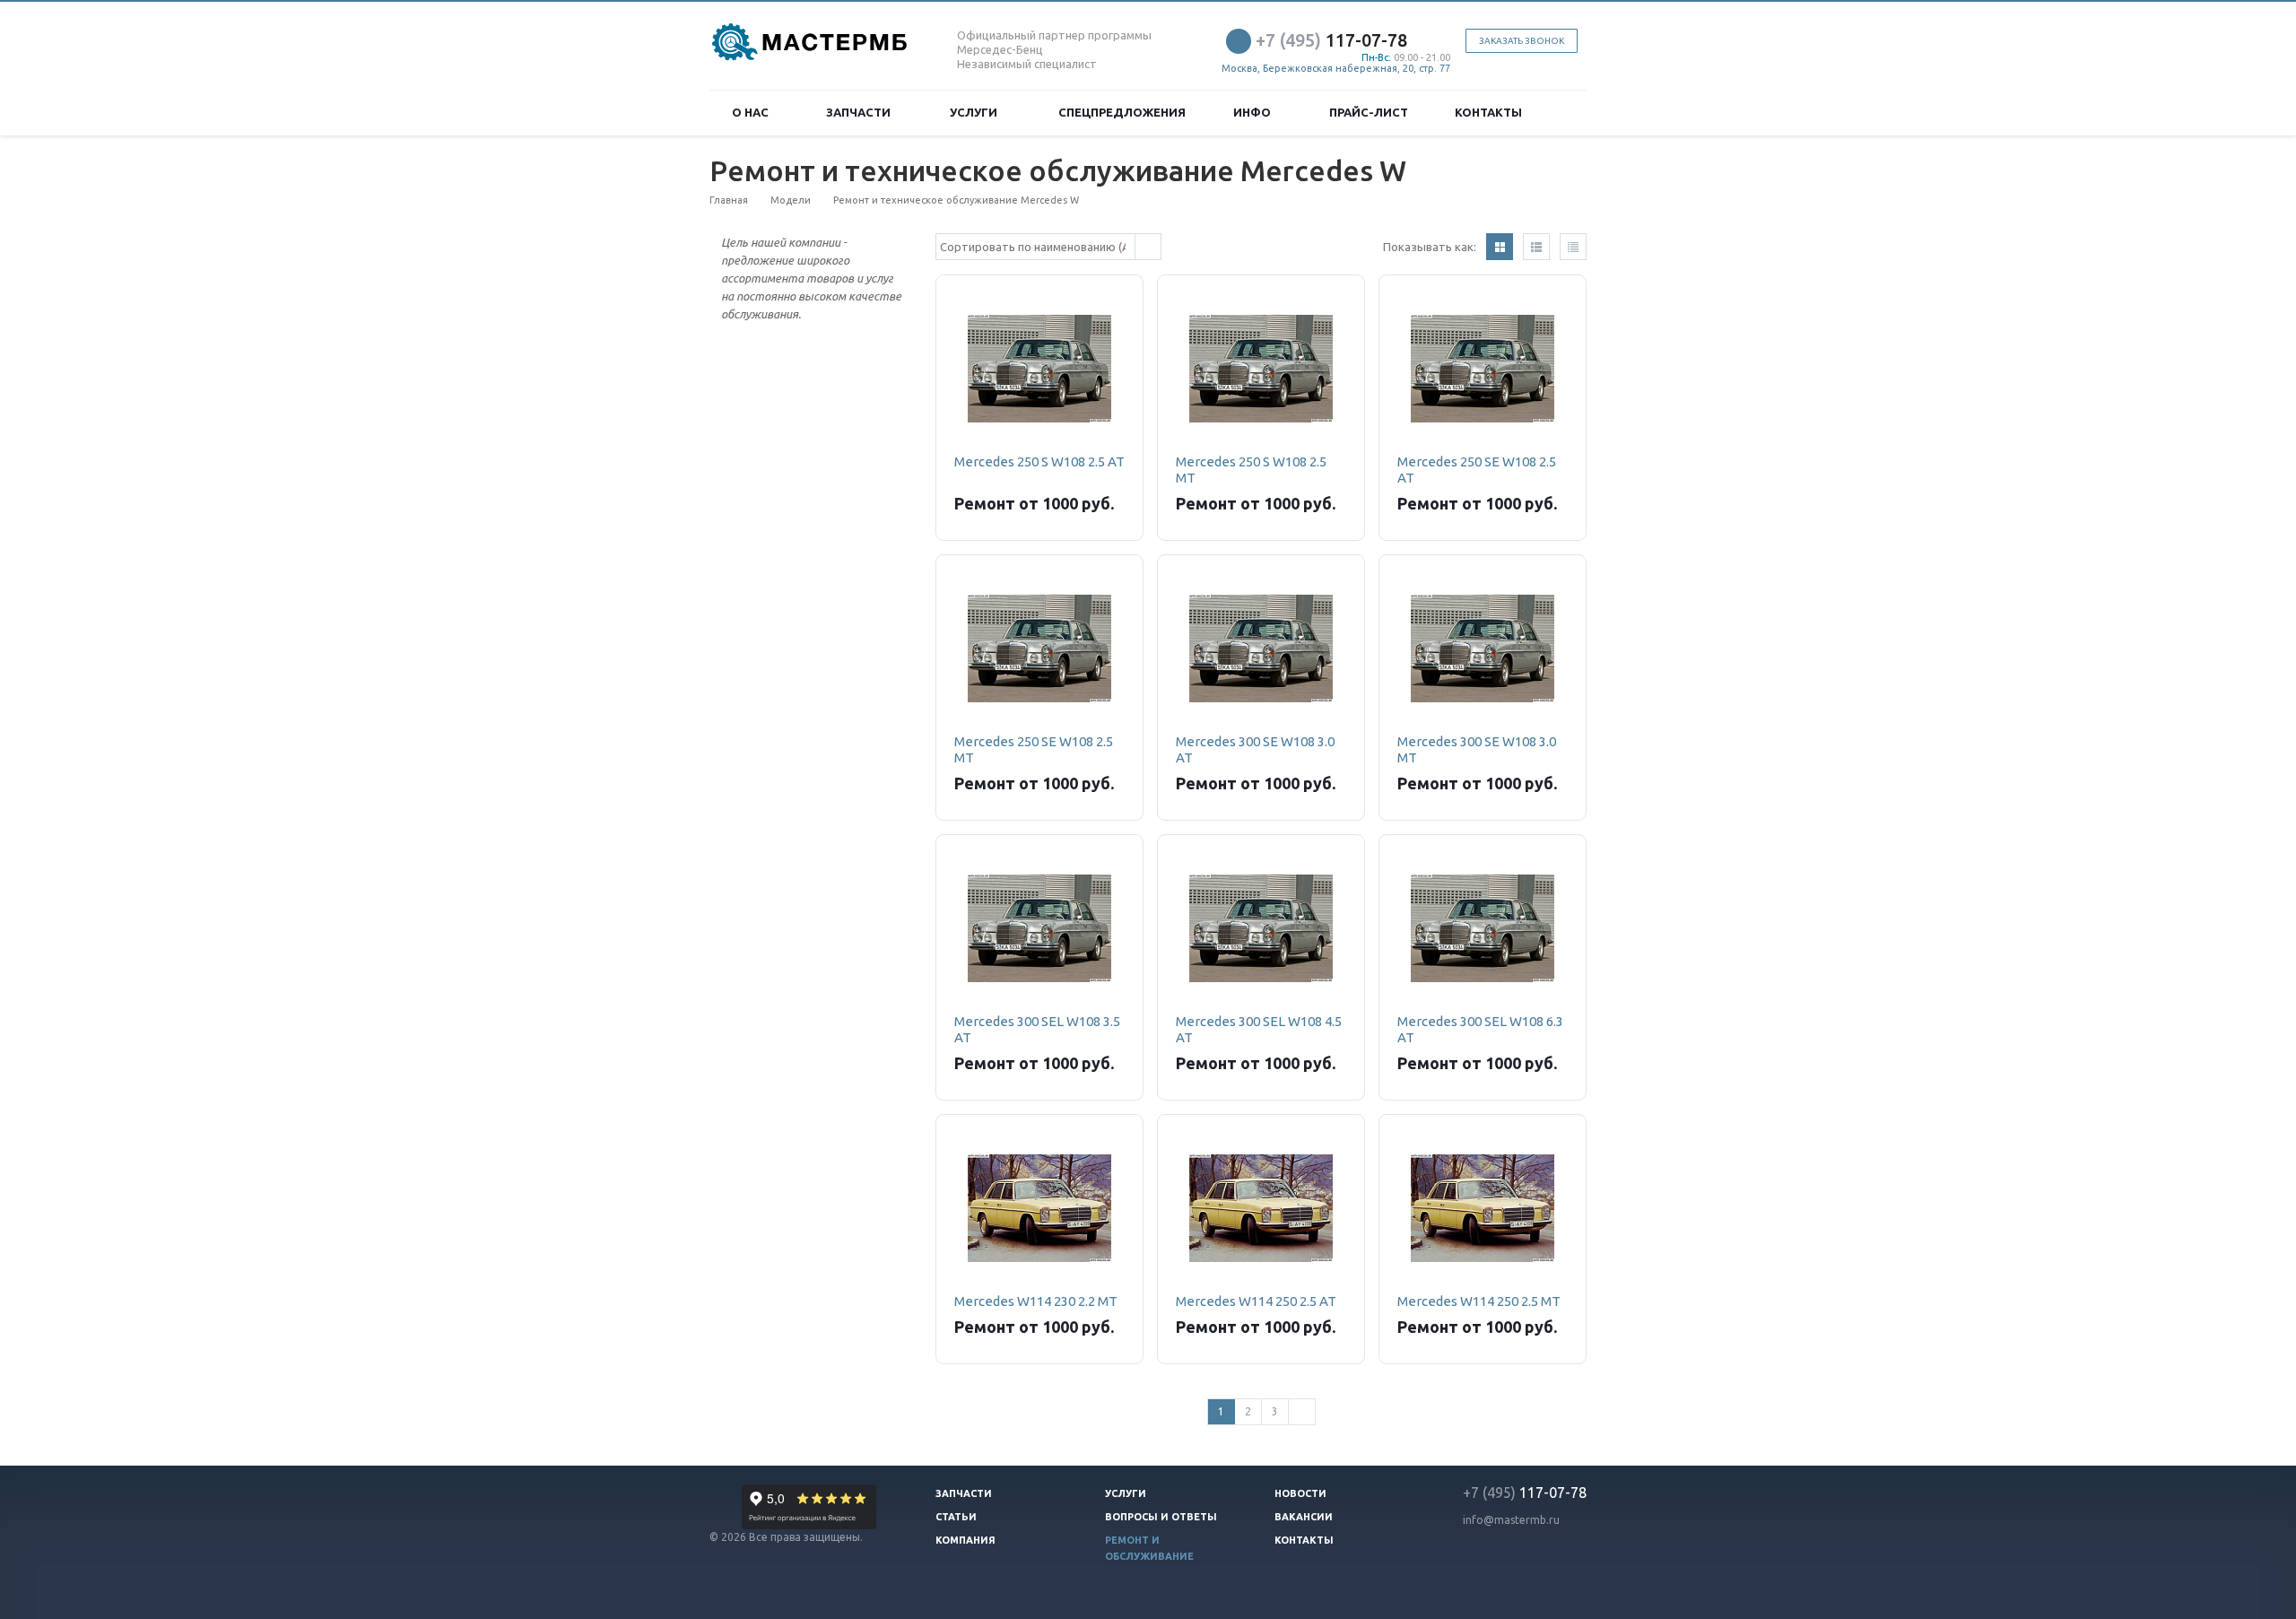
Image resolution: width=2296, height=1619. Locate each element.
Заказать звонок (1522, 41)
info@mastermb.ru (1511, 1520)
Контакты (1488, 112)
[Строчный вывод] (1536, 247)
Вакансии (1304, 1517)
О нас (753, 112)
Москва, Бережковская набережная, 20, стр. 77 (1336, 68)
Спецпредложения (1122, 112)
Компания (965, 1540)
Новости (1300, 1493)
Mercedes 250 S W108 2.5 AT (1039, 461)
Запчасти (861, 112)
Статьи (956, 1517)
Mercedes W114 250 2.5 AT (1256, 1301)
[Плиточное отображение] (1500, 247)
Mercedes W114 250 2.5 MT (1479, 1301)
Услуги (976, 112)
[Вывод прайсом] (1573, 247)
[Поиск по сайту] (1566, 113)
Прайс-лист (1369, 112)
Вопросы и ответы (1161, 1517)
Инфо (1255, 112)
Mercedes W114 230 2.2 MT (1036, 1301)
